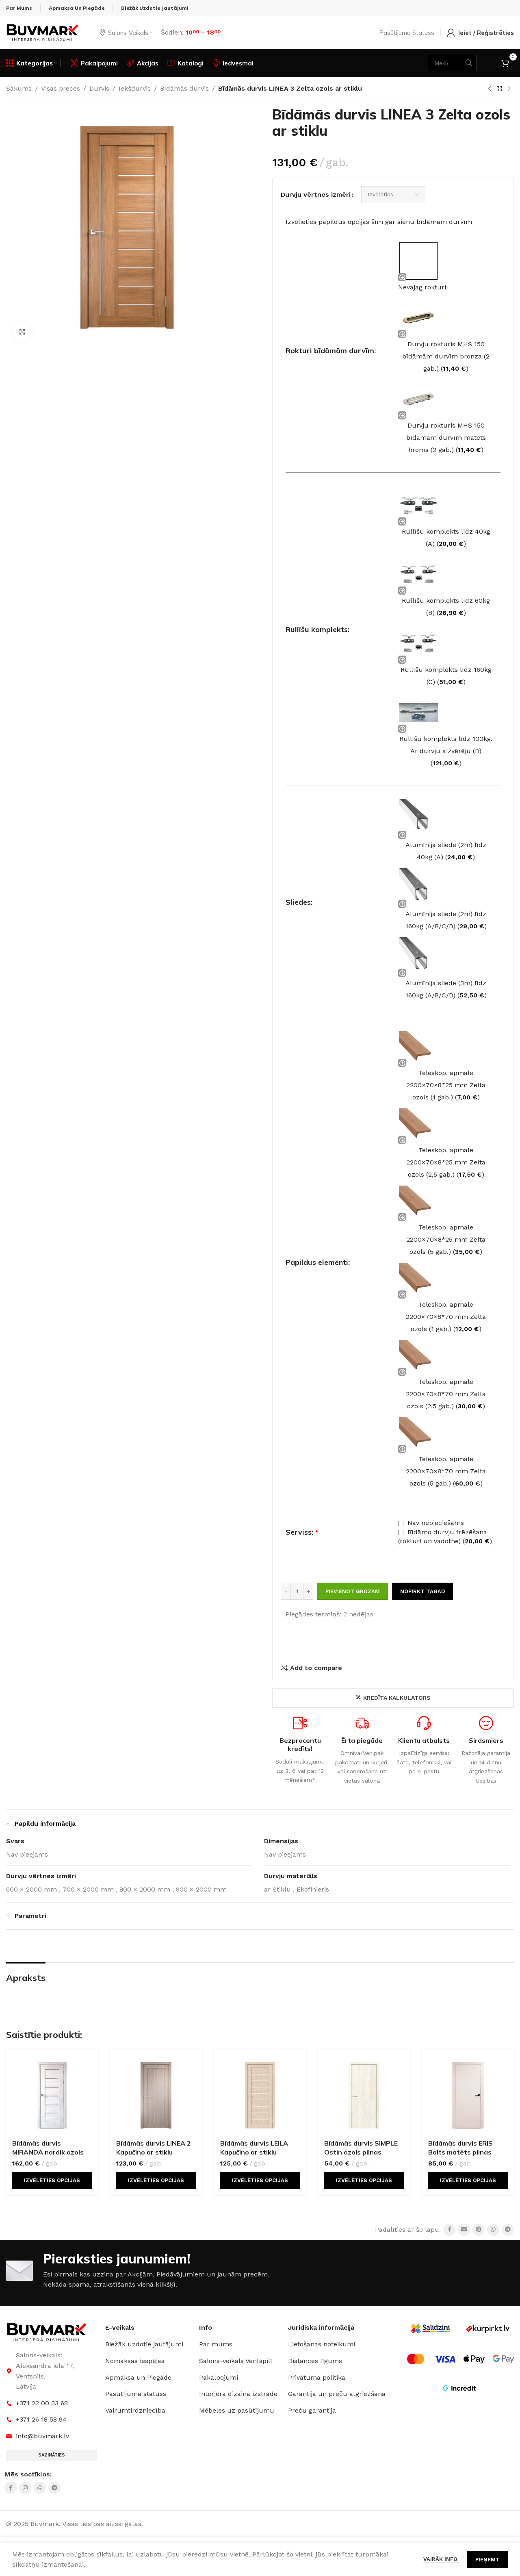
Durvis (99, 88)
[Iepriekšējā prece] (490, 89)
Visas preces (61, 88)
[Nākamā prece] (509, 89)
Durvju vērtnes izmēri (316, 194)
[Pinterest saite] (479, 2230)
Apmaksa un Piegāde (138, 2377)
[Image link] (47, 2332)
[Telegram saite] (508, 2230)
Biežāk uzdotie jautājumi (144, 2344)
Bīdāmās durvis (184, 88)
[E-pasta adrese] (464, 2230)
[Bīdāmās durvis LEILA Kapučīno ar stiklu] (260, 2095)
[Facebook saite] (449, 2230)
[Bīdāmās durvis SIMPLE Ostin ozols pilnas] (364, 2095)
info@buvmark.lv (42, 2436)
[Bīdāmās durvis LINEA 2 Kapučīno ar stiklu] (156, 2095)
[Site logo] (43, 32)
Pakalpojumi (219, 2377)
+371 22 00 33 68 (42, 2403)
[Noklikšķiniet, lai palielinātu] (22, 332)
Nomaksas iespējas (135, 2361)
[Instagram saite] (25, 2488)
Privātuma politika (317, 2377)
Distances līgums (315, 2361)
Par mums (216, 2344)
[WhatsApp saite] (493, 2230)
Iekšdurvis (135, 88)
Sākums (19, 88)
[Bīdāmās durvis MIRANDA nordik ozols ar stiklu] (52, 2095)
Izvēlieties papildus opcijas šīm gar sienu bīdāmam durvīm (379, 222)
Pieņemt (487, 2560)
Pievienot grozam (353, 1591)
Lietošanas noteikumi (322, 2344)
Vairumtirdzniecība (135, 2410)
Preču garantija (312, 2410)
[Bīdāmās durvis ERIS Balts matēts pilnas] (468, 2095)
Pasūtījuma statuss (136, 2394)
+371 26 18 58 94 (41, 2419)
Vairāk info (441, 2559)
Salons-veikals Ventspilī (236, 2361)
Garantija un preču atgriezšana (337, 2394)
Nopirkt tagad (422, 1591)
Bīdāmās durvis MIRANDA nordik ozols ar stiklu (48, 2152)
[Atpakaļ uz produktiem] (499, 89)
